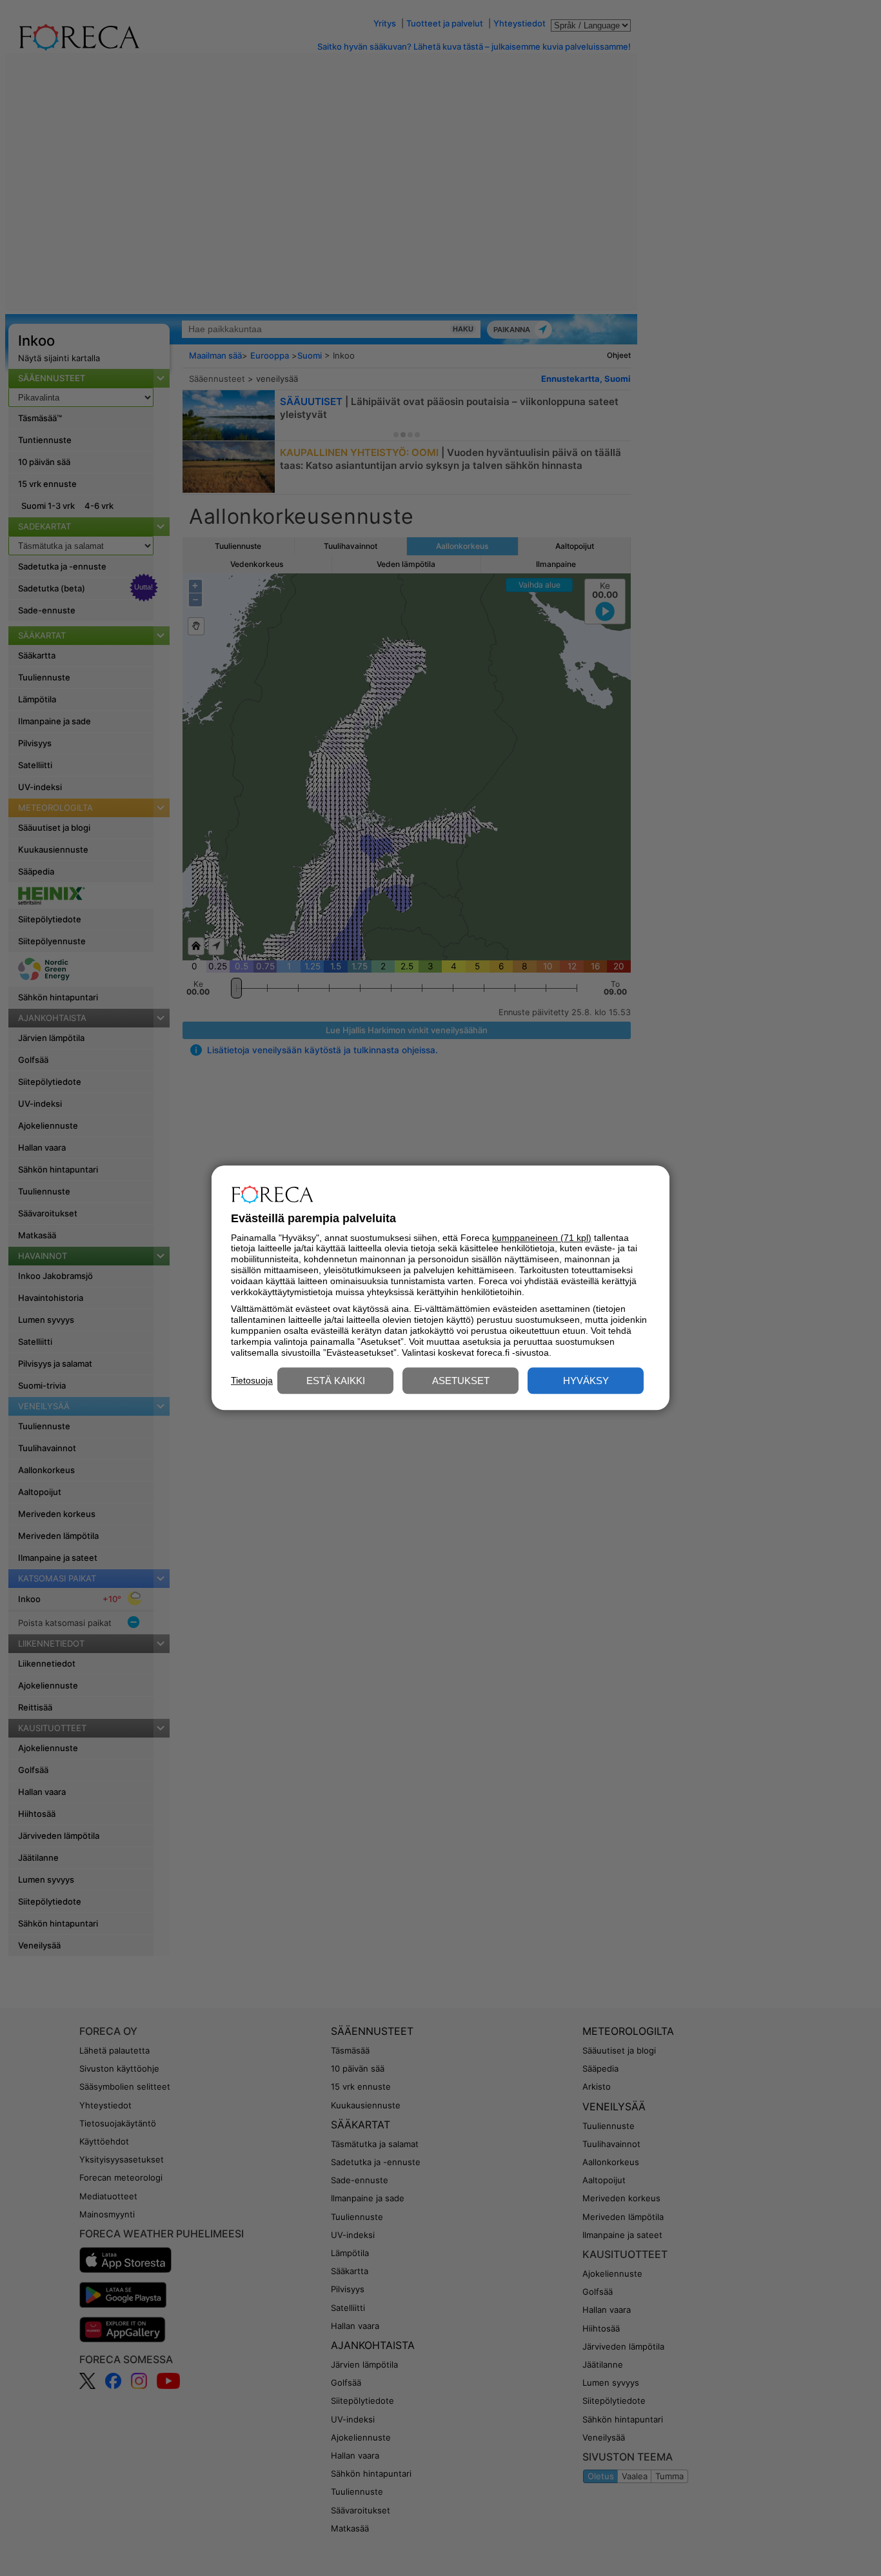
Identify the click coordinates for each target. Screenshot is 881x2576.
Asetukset (461, 1381)
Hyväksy (586, 1381)
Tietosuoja (252, 1380)
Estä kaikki (336, 1381)
